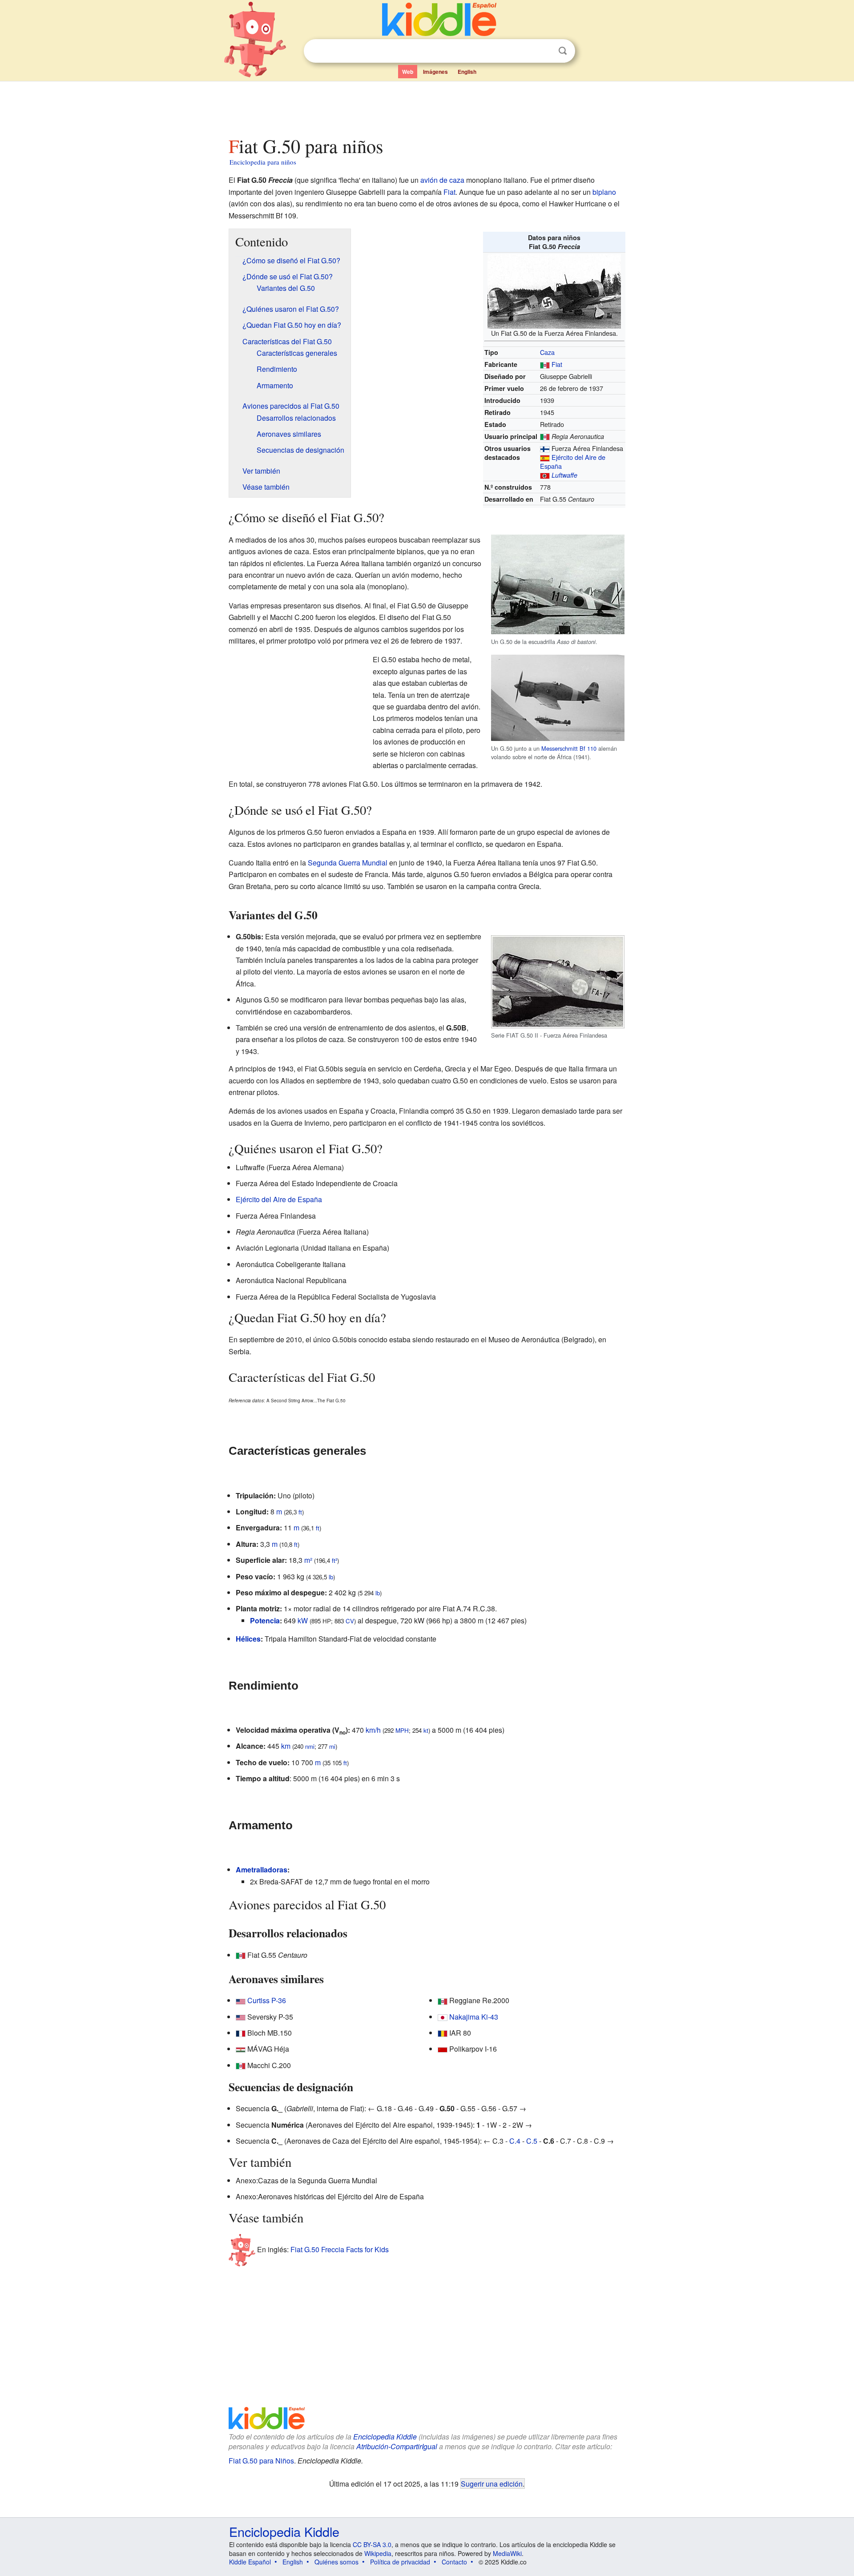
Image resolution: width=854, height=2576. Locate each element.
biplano (604, 192)
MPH (402, 1730)
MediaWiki (507, 2553)
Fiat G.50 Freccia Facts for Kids (340, 2249)
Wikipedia (378, 2553)
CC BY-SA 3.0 (372, 2544)
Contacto (454, 2562)
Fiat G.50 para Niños (261, 2461)
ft (300, 1512)
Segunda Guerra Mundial (348, 863)
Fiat (449, 192)
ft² (334, 1560)
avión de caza (442, 180)
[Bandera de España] (545, 457)
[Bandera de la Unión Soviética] (443, 2049)
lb (331, 1577)
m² (308, 1560)
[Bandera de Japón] (443, 2017)
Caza (547, 352)
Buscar (563, 51)
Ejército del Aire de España (573, 461)
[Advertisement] (427, 106)
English (467, 72)
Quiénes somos (336, 2562)
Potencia (265, 1620)
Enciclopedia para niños (263, 162)
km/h (373, 1730)
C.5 (532, 2141)
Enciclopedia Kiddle (385, 2437)
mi (332, 1746)
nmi (310, 1746)
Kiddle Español (250, 2562)
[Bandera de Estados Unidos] (241, 2000)
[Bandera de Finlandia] (545, 448)
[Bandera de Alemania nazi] (545, 475)
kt (426, 1730)
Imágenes (435, 72)
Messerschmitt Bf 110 (569, 748)
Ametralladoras (262, 1870)
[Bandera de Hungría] (241, 2049)
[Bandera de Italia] (545, 364)
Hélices (248, 1639)
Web (408, 72)
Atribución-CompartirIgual (397, 2446)
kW (303, 1620)
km (286, 1746)
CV (350, 1621)
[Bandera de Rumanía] (443, 2033)
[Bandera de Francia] (241, 2033)
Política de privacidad (400, 2562)
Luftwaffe (564, 475)
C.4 (515, 2141)
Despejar (544, 51)
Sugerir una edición (492, 2483)
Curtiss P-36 (267, 2000)
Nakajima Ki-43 (474, 2017)
